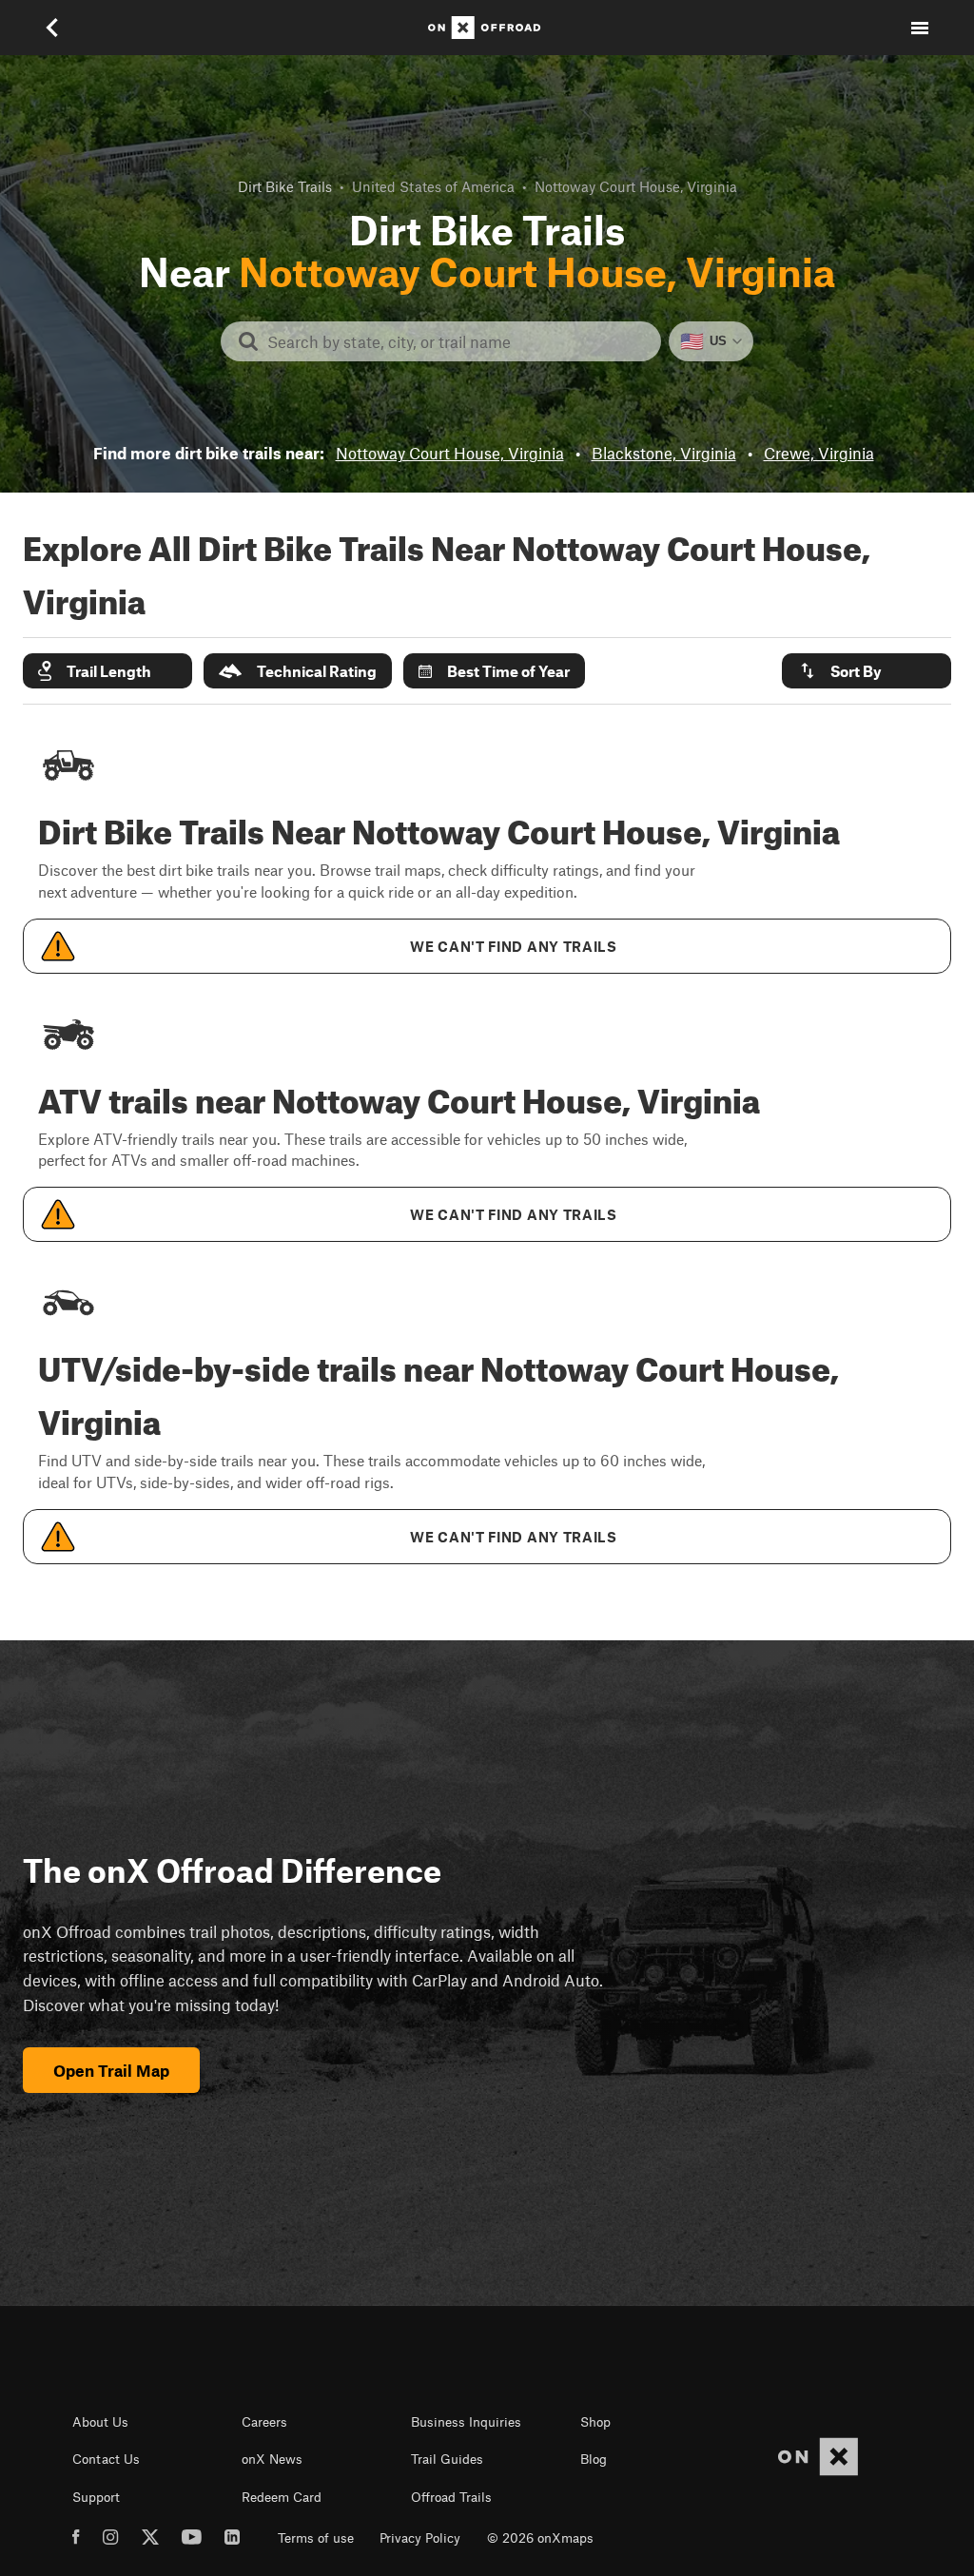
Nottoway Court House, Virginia (450, 453)
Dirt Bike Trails (285, 186)
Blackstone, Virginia (664, 453)
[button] (107, 671)
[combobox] (456, 341)
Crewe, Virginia (819, 453)
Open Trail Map (111, 2070)
